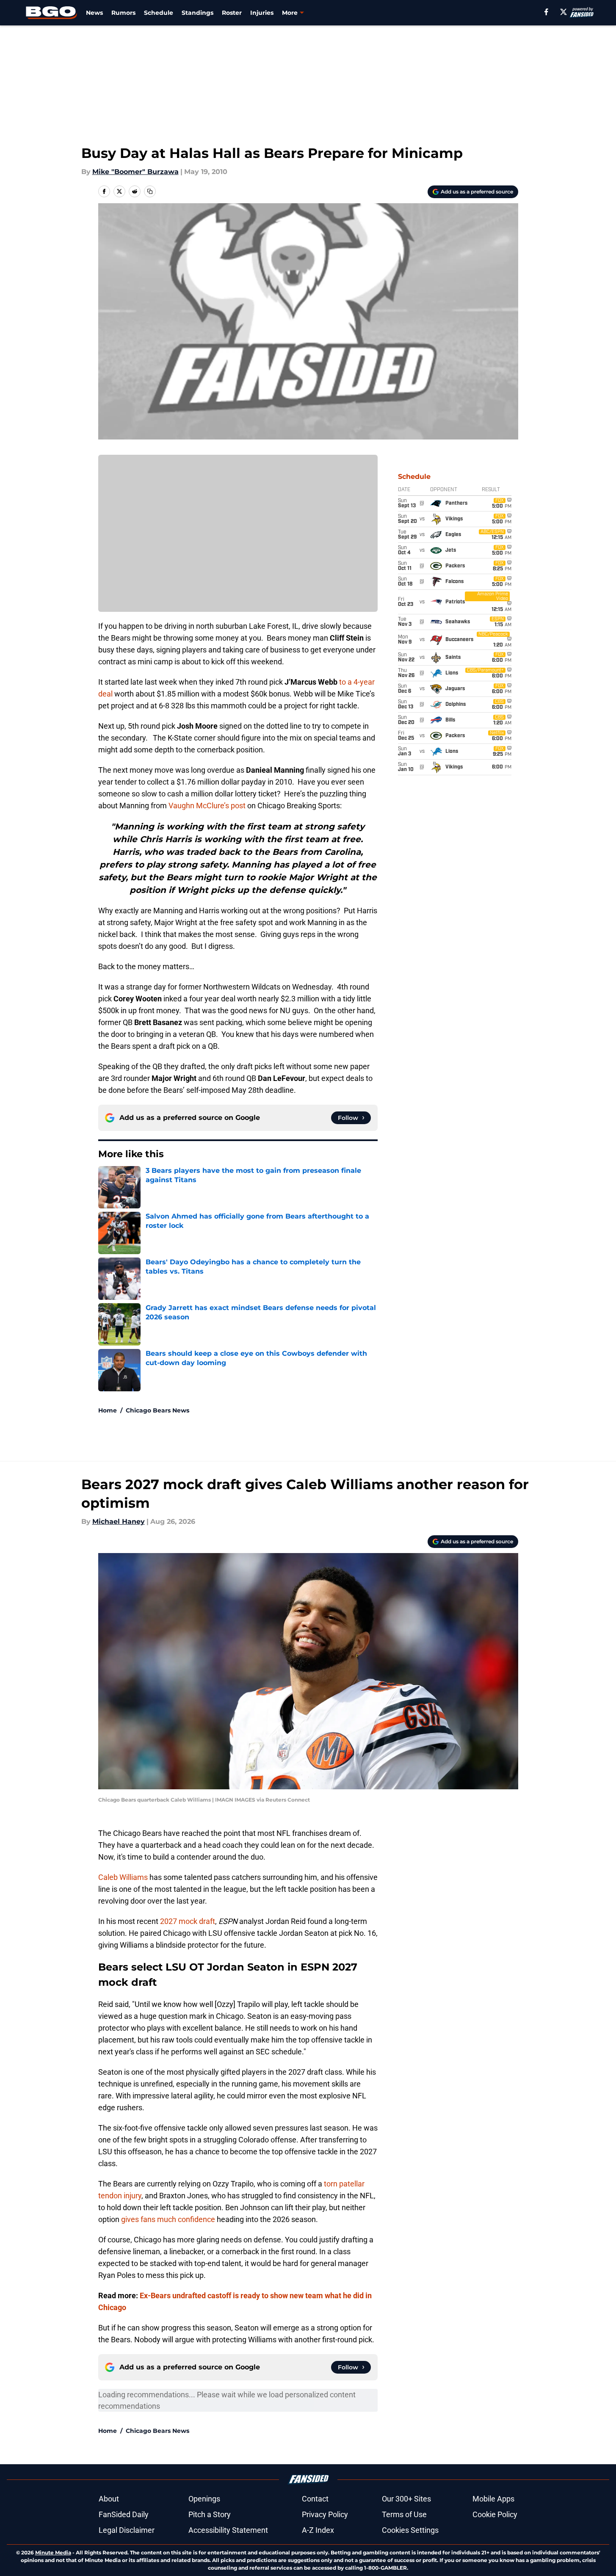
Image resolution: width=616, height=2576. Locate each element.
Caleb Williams (123, 1877)
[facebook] (546, 12)
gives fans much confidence (168, 2219)
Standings (198, 13)
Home (108, 1410)
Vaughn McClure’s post (207, 806)
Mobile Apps (493, 2499)
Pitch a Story (210, 2514)
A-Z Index (318, 2530)
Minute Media (53, 2553)
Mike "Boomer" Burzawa (135, 172)
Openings (204, 2499)
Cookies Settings (410, 2530)
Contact (315, 2499)
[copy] (150, 191)
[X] (564, 12)
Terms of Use (404, 2514)
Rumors (123, 13)
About (109, 2499)
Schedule (159, 13)
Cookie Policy (495, 2514)
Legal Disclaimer (127, 2530)
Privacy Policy (325, 2514)
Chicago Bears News (157, 1410)
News (94, 13)
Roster (232, 13)
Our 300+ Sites (406, 2499)
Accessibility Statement (228, 2530)
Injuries (262, 13)
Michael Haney (119, 1522)
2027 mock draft (188, 1921)
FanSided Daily (124, 2514)
